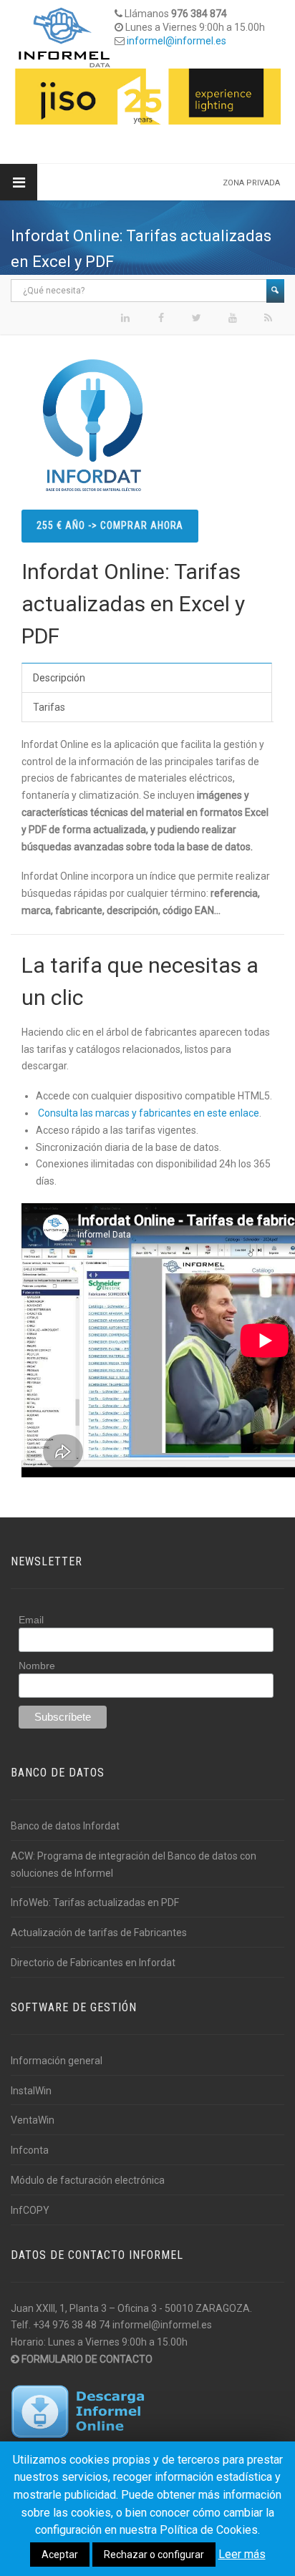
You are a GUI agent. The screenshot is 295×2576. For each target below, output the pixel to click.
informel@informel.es (176, 41)
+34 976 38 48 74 (72, 2325)
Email (31, 1620)
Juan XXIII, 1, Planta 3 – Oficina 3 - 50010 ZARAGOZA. (131, 2308)
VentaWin (33, 2120)
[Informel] (64, 37)
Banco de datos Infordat (65, 1826)
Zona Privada (251, 183)
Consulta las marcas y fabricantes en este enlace (149, 1113)
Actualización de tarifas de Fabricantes (99, 1933)
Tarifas (49, 707)
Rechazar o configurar (154, 2555)
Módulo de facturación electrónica (88, 2180)
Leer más (242, 2554)
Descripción (59, 678)
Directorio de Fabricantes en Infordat (93, 1963)
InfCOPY (30, 2210)
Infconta (30, 2150)
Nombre (37, 1666)
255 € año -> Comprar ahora (110, 525)
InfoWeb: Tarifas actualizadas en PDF (95, 1902)
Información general (57, 2061)
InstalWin (31, 2091)
